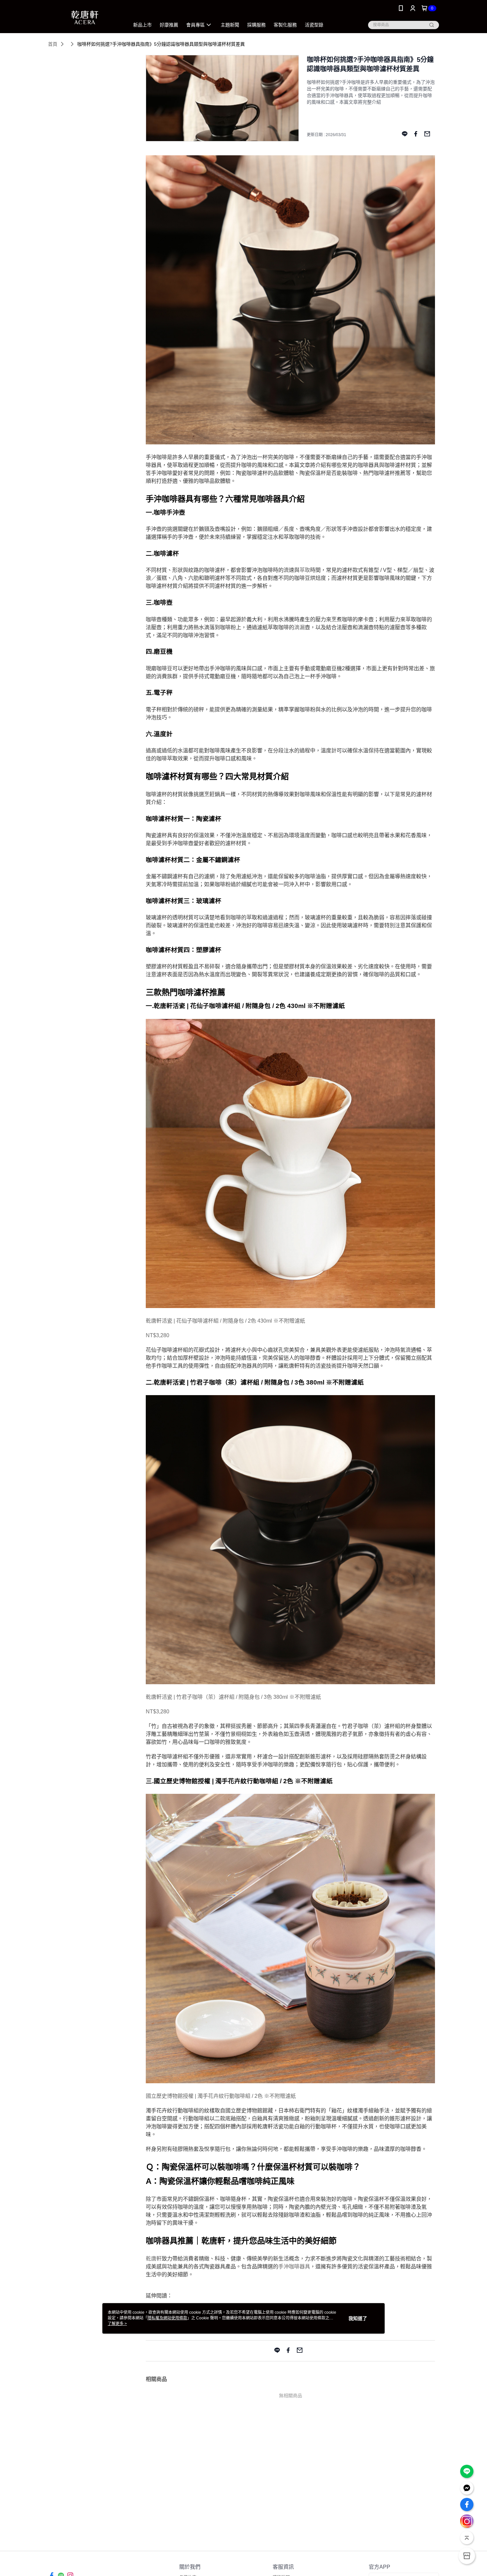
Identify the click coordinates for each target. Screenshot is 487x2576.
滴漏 (299, 627)
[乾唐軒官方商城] (85, 17)
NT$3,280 (158, 1335)
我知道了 (358, 2318)
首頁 (53, 44)
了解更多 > (117, 2324)
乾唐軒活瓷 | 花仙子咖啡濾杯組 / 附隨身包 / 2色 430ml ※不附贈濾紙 (225, 1321)
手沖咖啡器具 (294, 2267)
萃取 (305, 570)
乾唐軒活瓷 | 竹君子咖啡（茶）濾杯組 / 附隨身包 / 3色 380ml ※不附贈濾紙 (233, 1697)
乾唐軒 (154, 2259)
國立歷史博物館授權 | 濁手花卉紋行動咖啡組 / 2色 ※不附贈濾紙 (221, 2096)
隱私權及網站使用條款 (167, 2318)
